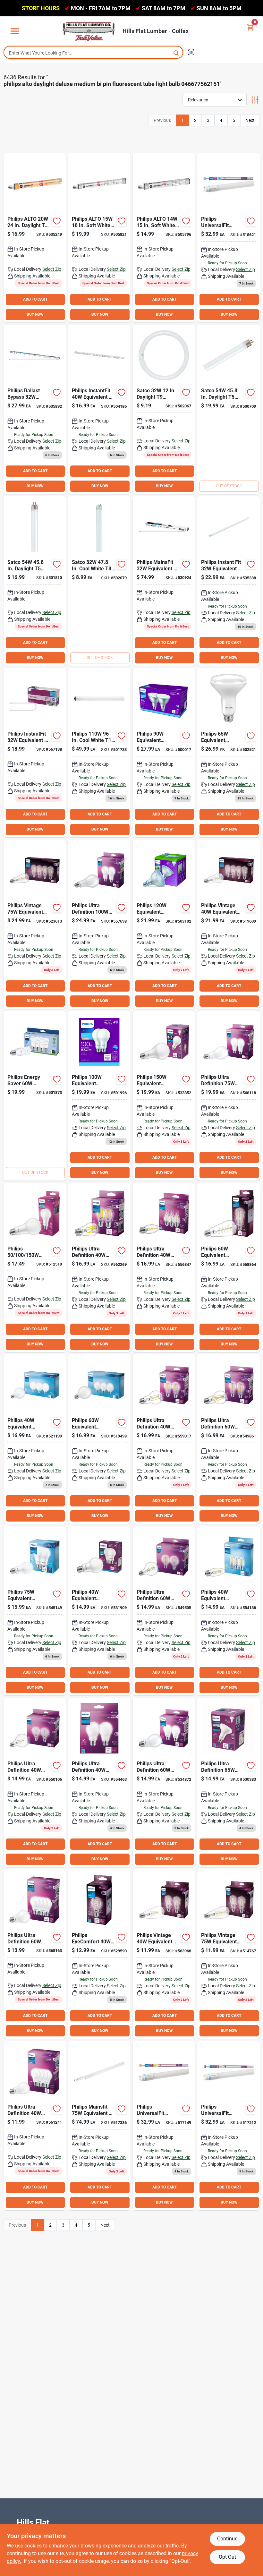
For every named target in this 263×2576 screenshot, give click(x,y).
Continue (227, 2539)
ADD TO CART (35, 299)
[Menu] (15, 31)
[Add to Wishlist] (57, 221)
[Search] (177, 52)
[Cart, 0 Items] (250, 27)
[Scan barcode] (191, 52)
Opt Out (227, 2557)
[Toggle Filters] (255, 100)
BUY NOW (35, 314)
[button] (164, 409)
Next (250, 120)
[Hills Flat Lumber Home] (89, 31)
